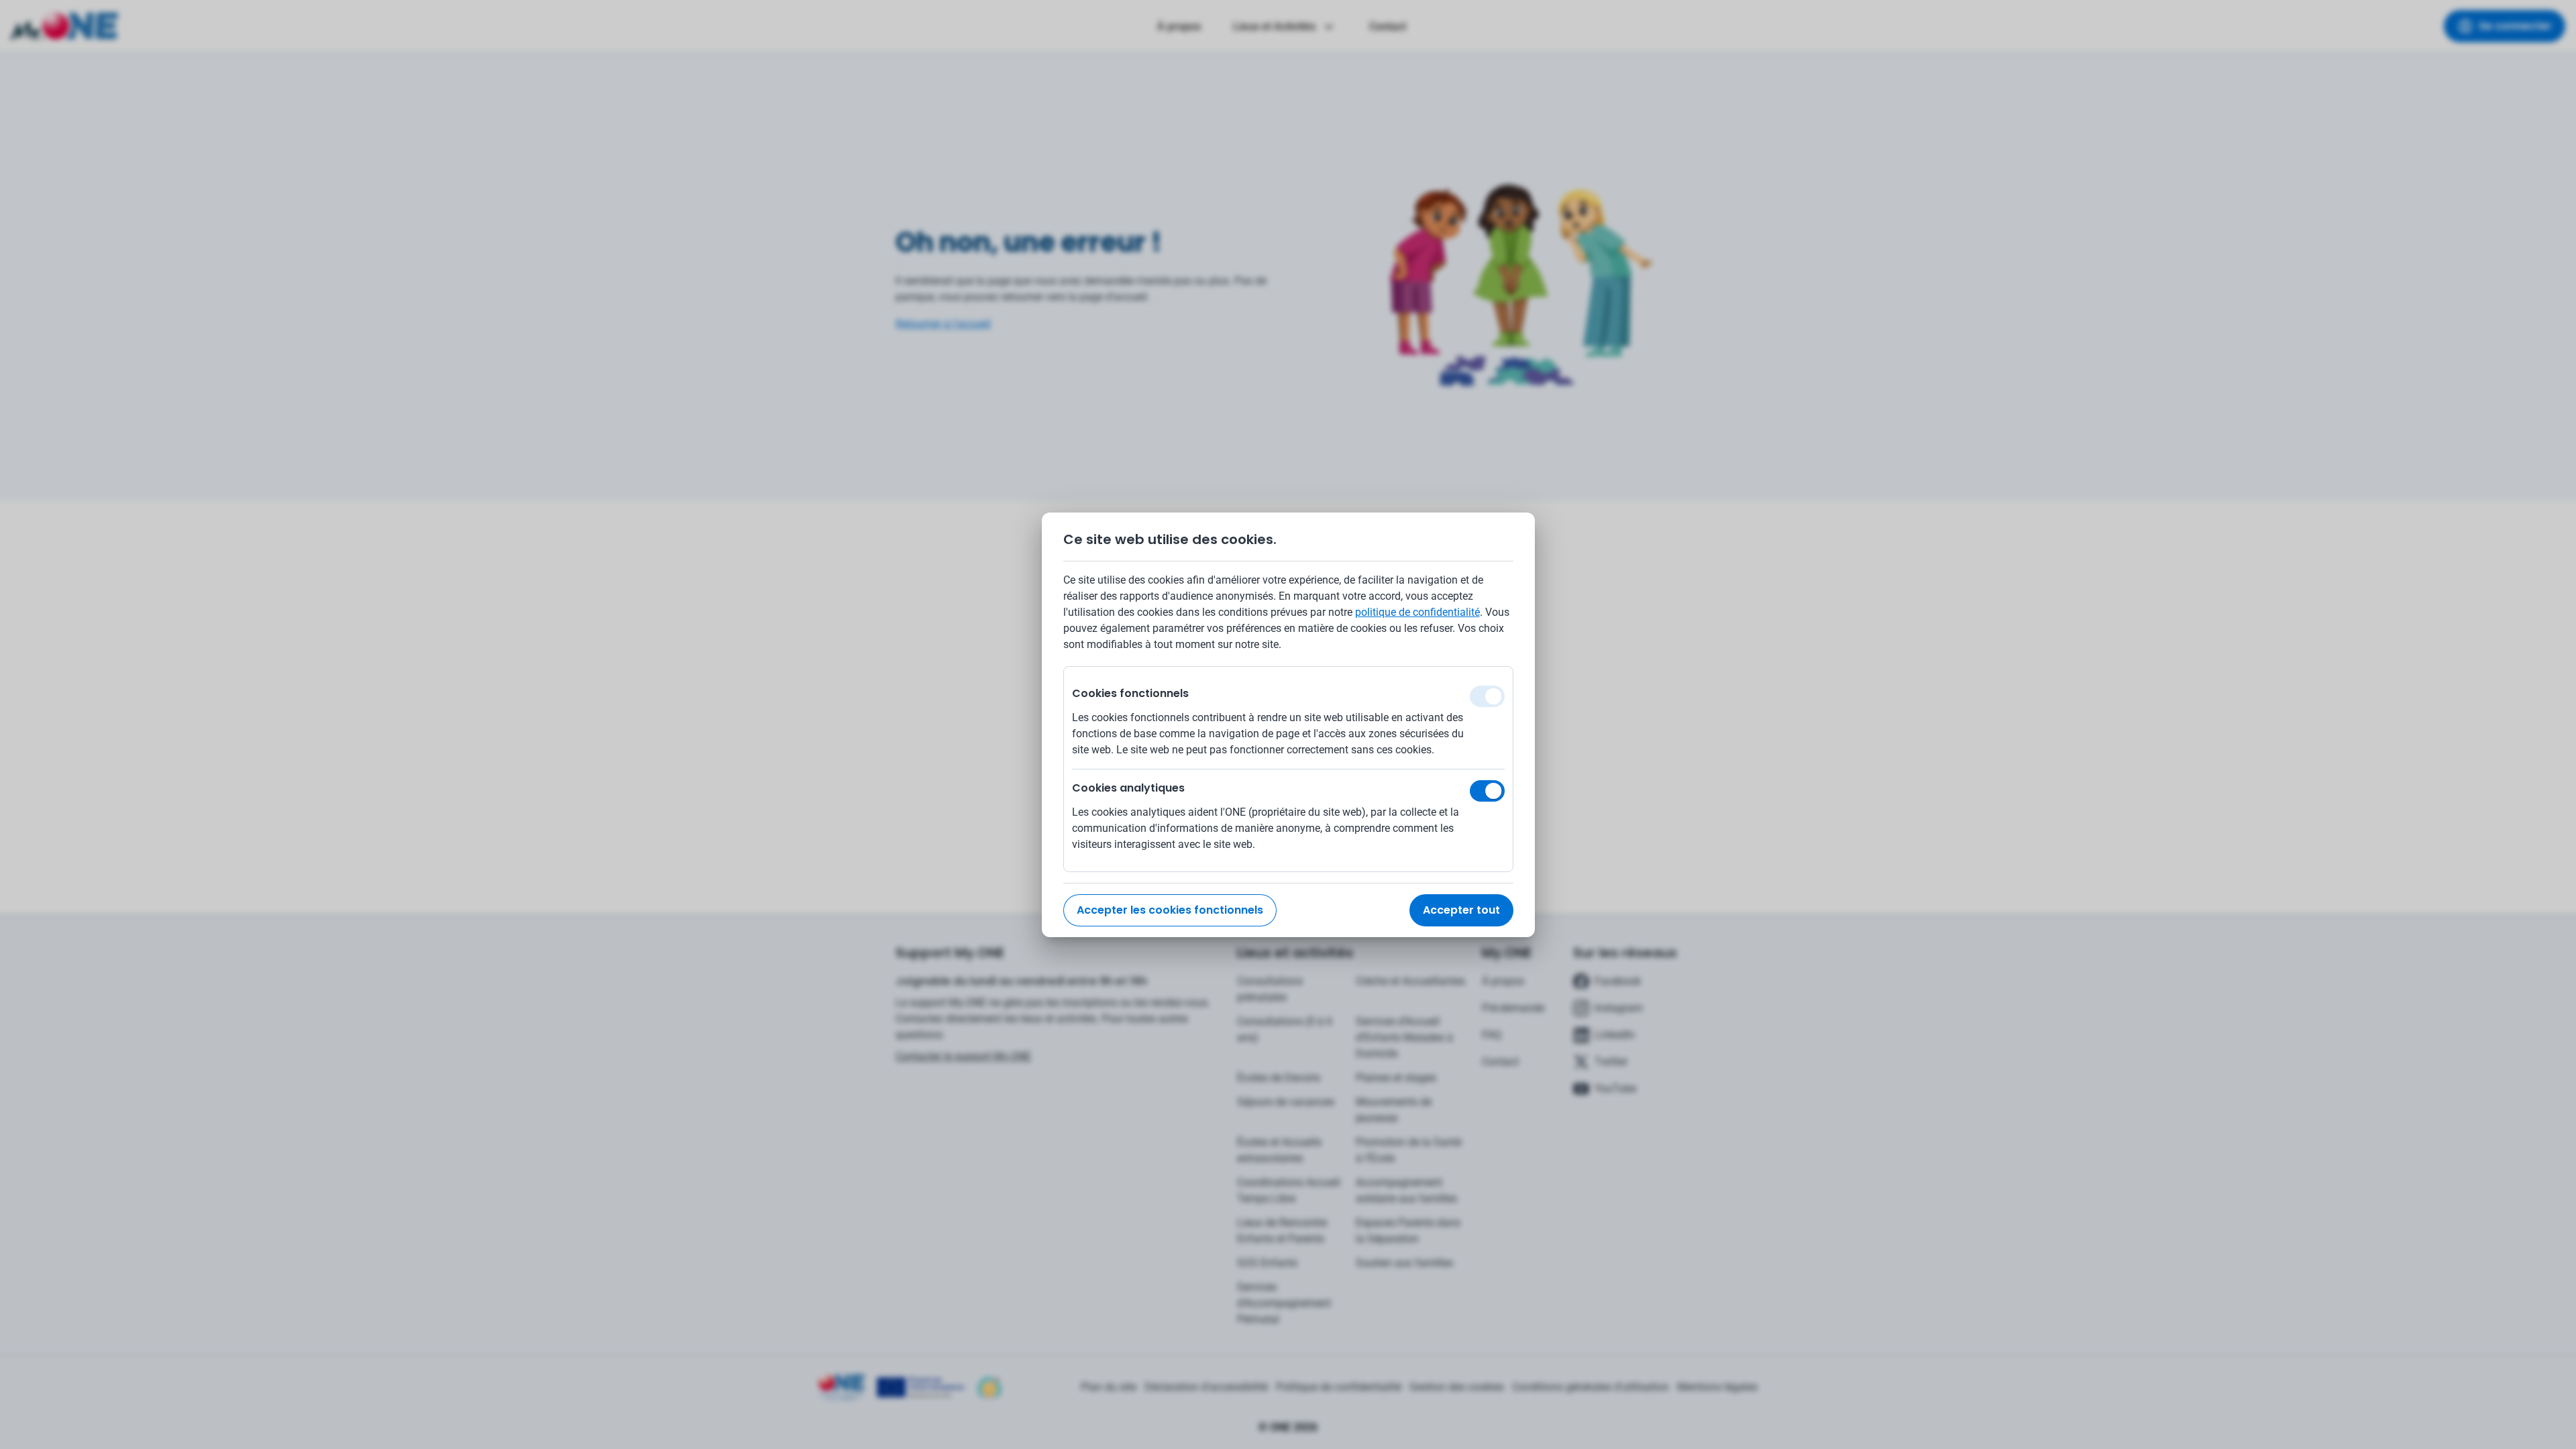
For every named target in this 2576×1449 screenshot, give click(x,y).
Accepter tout (1461, 910)
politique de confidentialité (1417, 612)
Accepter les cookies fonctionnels (1170, 910)
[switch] (1487, 791)
